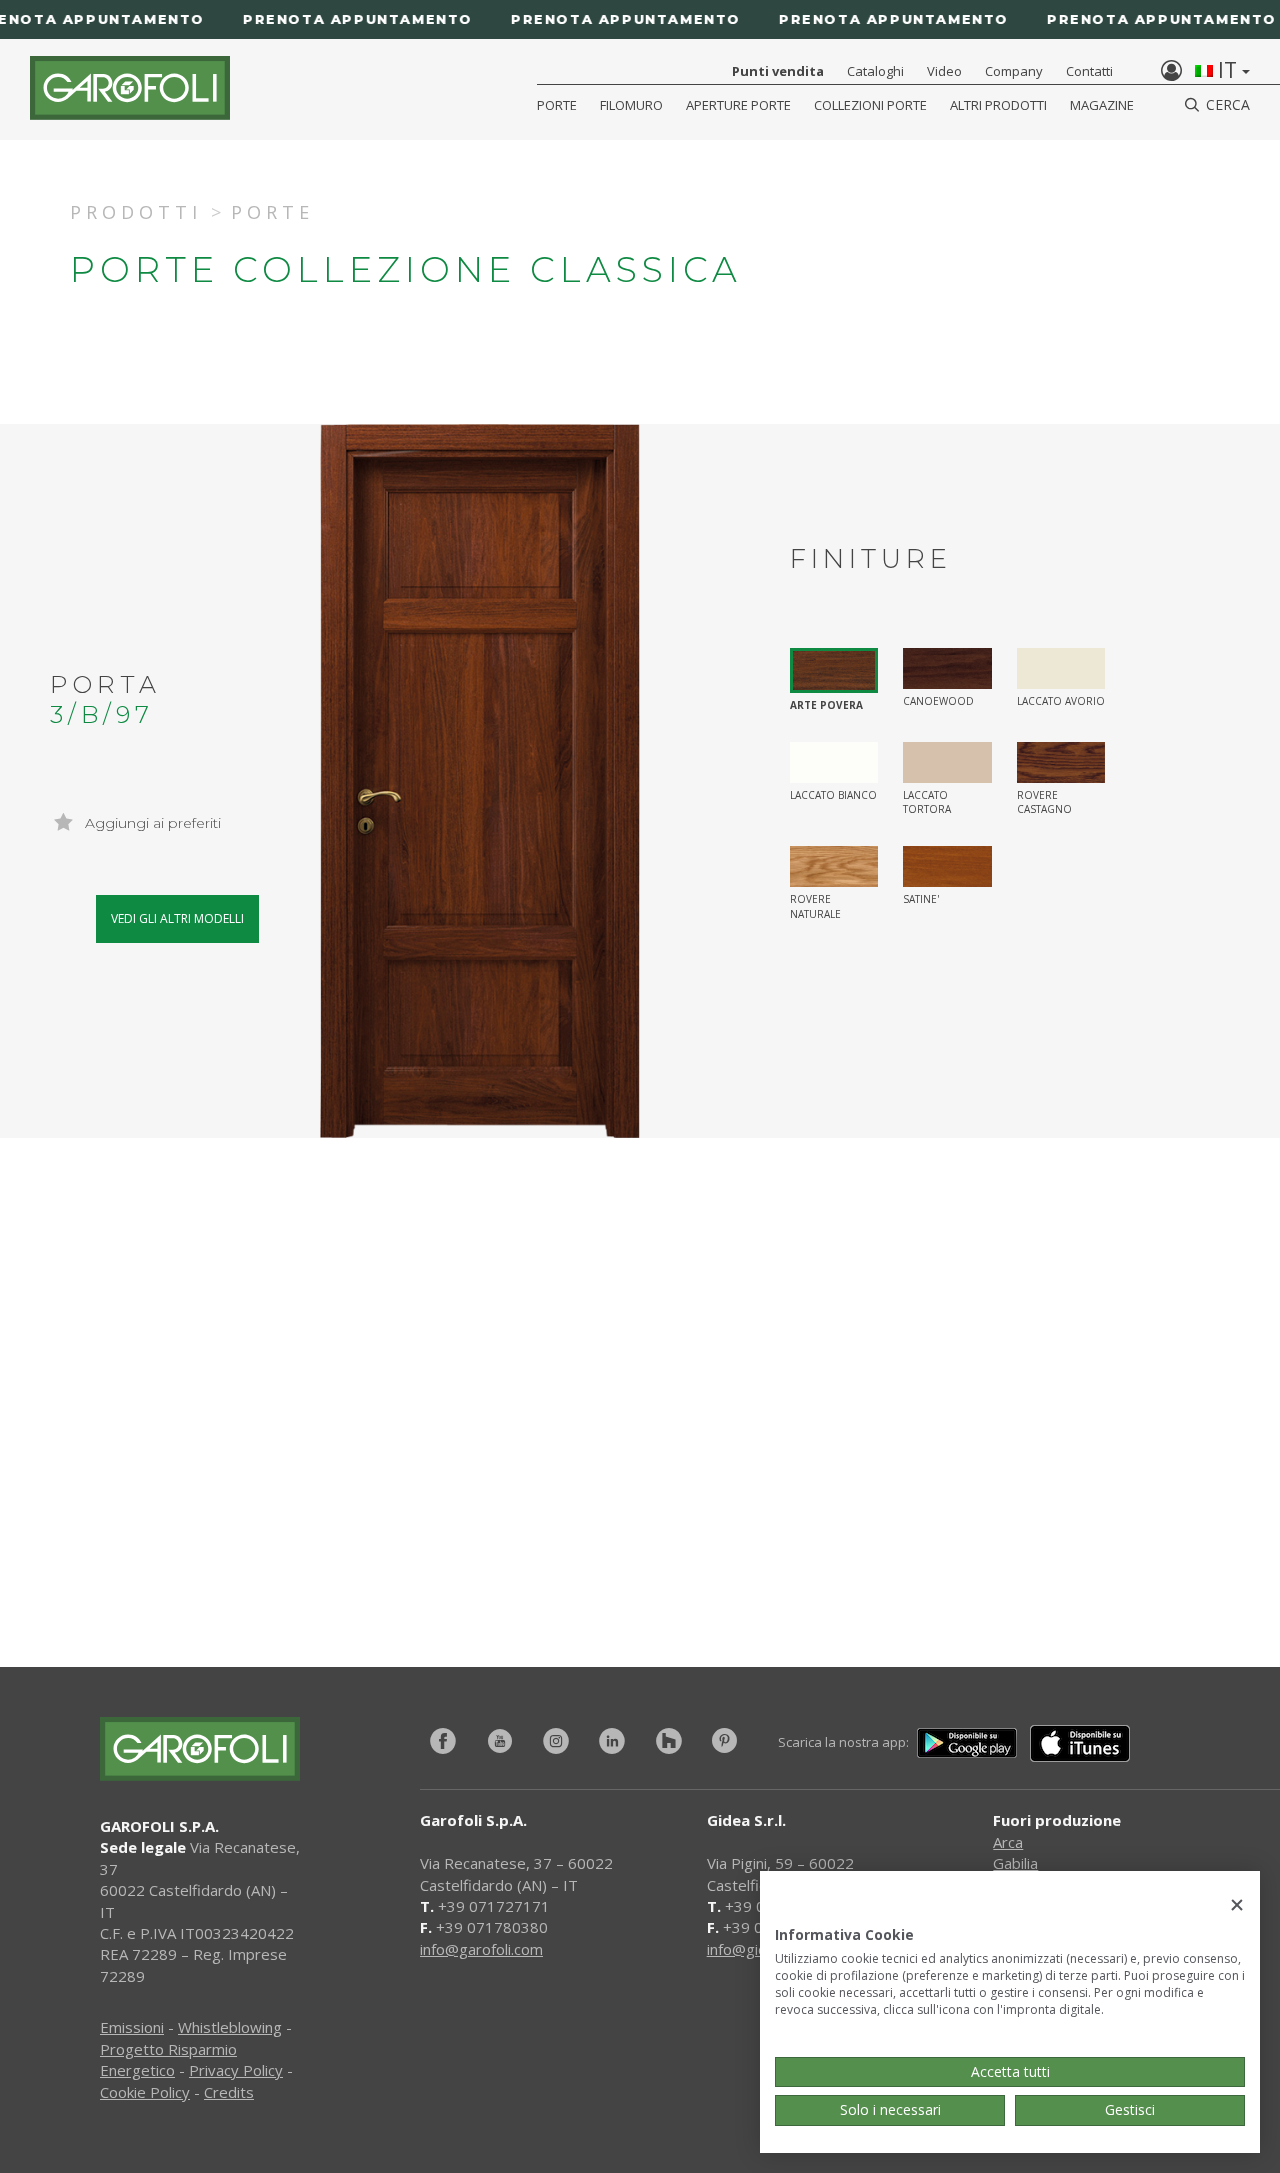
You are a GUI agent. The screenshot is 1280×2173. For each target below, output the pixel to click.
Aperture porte (738, 105)
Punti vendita (778, 71)
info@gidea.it (751, 1949)
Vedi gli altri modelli (177, 918)
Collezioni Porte (870, 105)
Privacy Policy (236, 2070)
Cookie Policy (145, 2092)
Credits (229, 2092)
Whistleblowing (230, 2027)
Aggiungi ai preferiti (151, 823)
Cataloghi (875, 71)
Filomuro (631, 105)
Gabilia (1015, 1863)
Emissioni (132, 2027)
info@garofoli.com (481, 1949)
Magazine (1102, 105)
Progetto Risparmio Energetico (168, 2059)
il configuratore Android (952, 1511)
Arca (1008, 1842)
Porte (557, 105)
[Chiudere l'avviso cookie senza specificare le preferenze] (1237, 1905)
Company (1014, 71)
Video (944, 71)
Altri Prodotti (998, 105)
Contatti (1089, 71)
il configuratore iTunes (368, 1511)
